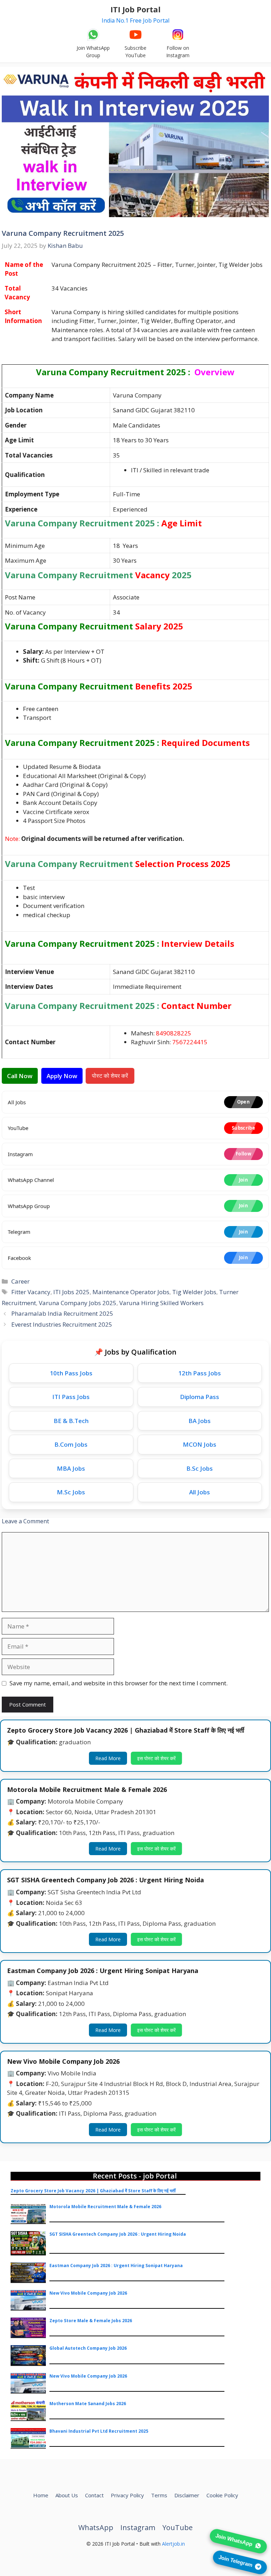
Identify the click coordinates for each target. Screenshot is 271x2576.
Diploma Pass (200, 1397)
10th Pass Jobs (71, 1373)
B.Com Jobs (71, 1444)
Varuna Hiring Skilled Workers (161, 1303)
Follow (243, 1154)
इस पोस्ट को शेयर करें (156, 1758)
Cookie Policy (222, 2495)
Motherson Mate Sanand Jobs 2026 (88, 2404)
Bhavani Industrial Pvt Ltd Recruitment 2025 (99, 2431)
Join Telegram (235, 2562)
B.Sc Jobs (200, 1468)
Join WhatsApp (234, 2541)
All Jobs (200, 1492)
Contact (94, 2495)
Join (243, 1180)
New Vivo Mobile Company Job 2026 (88, 2293)
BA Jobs (200, 1421)
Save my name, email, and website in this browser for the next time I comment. (119, 1683)
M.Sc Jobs (71, 1492)
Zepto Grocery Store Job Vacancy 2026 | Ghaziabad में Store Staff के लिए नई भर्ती (93, 2191)
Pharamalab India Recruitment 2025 (62, 1313)
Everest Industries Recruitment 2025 (62, 1324)
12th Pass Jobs (200, 1373)
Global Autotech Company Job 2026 (88, 2348)
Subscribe (243, 1128)
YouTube (177, 2527)
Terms (159, 2495)
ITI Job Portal (135, 9)
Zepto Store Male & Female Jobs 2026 (91, 2321)
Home (41, 2495)
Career (20, 1281)
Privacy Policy (127, 2495)
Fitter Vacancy (31, 1292)
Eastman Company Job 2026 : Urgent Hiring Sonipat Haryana (116, 2266)
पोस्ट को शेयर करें (110, 1076)
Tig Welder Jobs (194, 1292)
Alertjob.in (173, 2544)
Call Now (20, 1076)
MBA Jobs (71, 1468)
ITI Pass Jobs (71, 1397)
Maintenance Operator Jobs (131, 1292)
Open (243, 1102)
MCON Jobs (200, 1444)
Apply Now (62, 1076)
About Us (67, 2495)
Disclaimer (187, 2495)
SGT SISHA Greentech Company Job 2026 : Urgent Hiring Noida (118, 2234)
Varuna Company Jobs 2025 (78, 1303)
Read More (108, 1758)
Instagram (138, 2527)
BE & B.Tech (71, 1421)
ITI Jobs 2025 (71, 1292)
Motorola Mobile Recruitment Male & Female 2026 (105, 2207)
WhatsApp (96, 2527)
